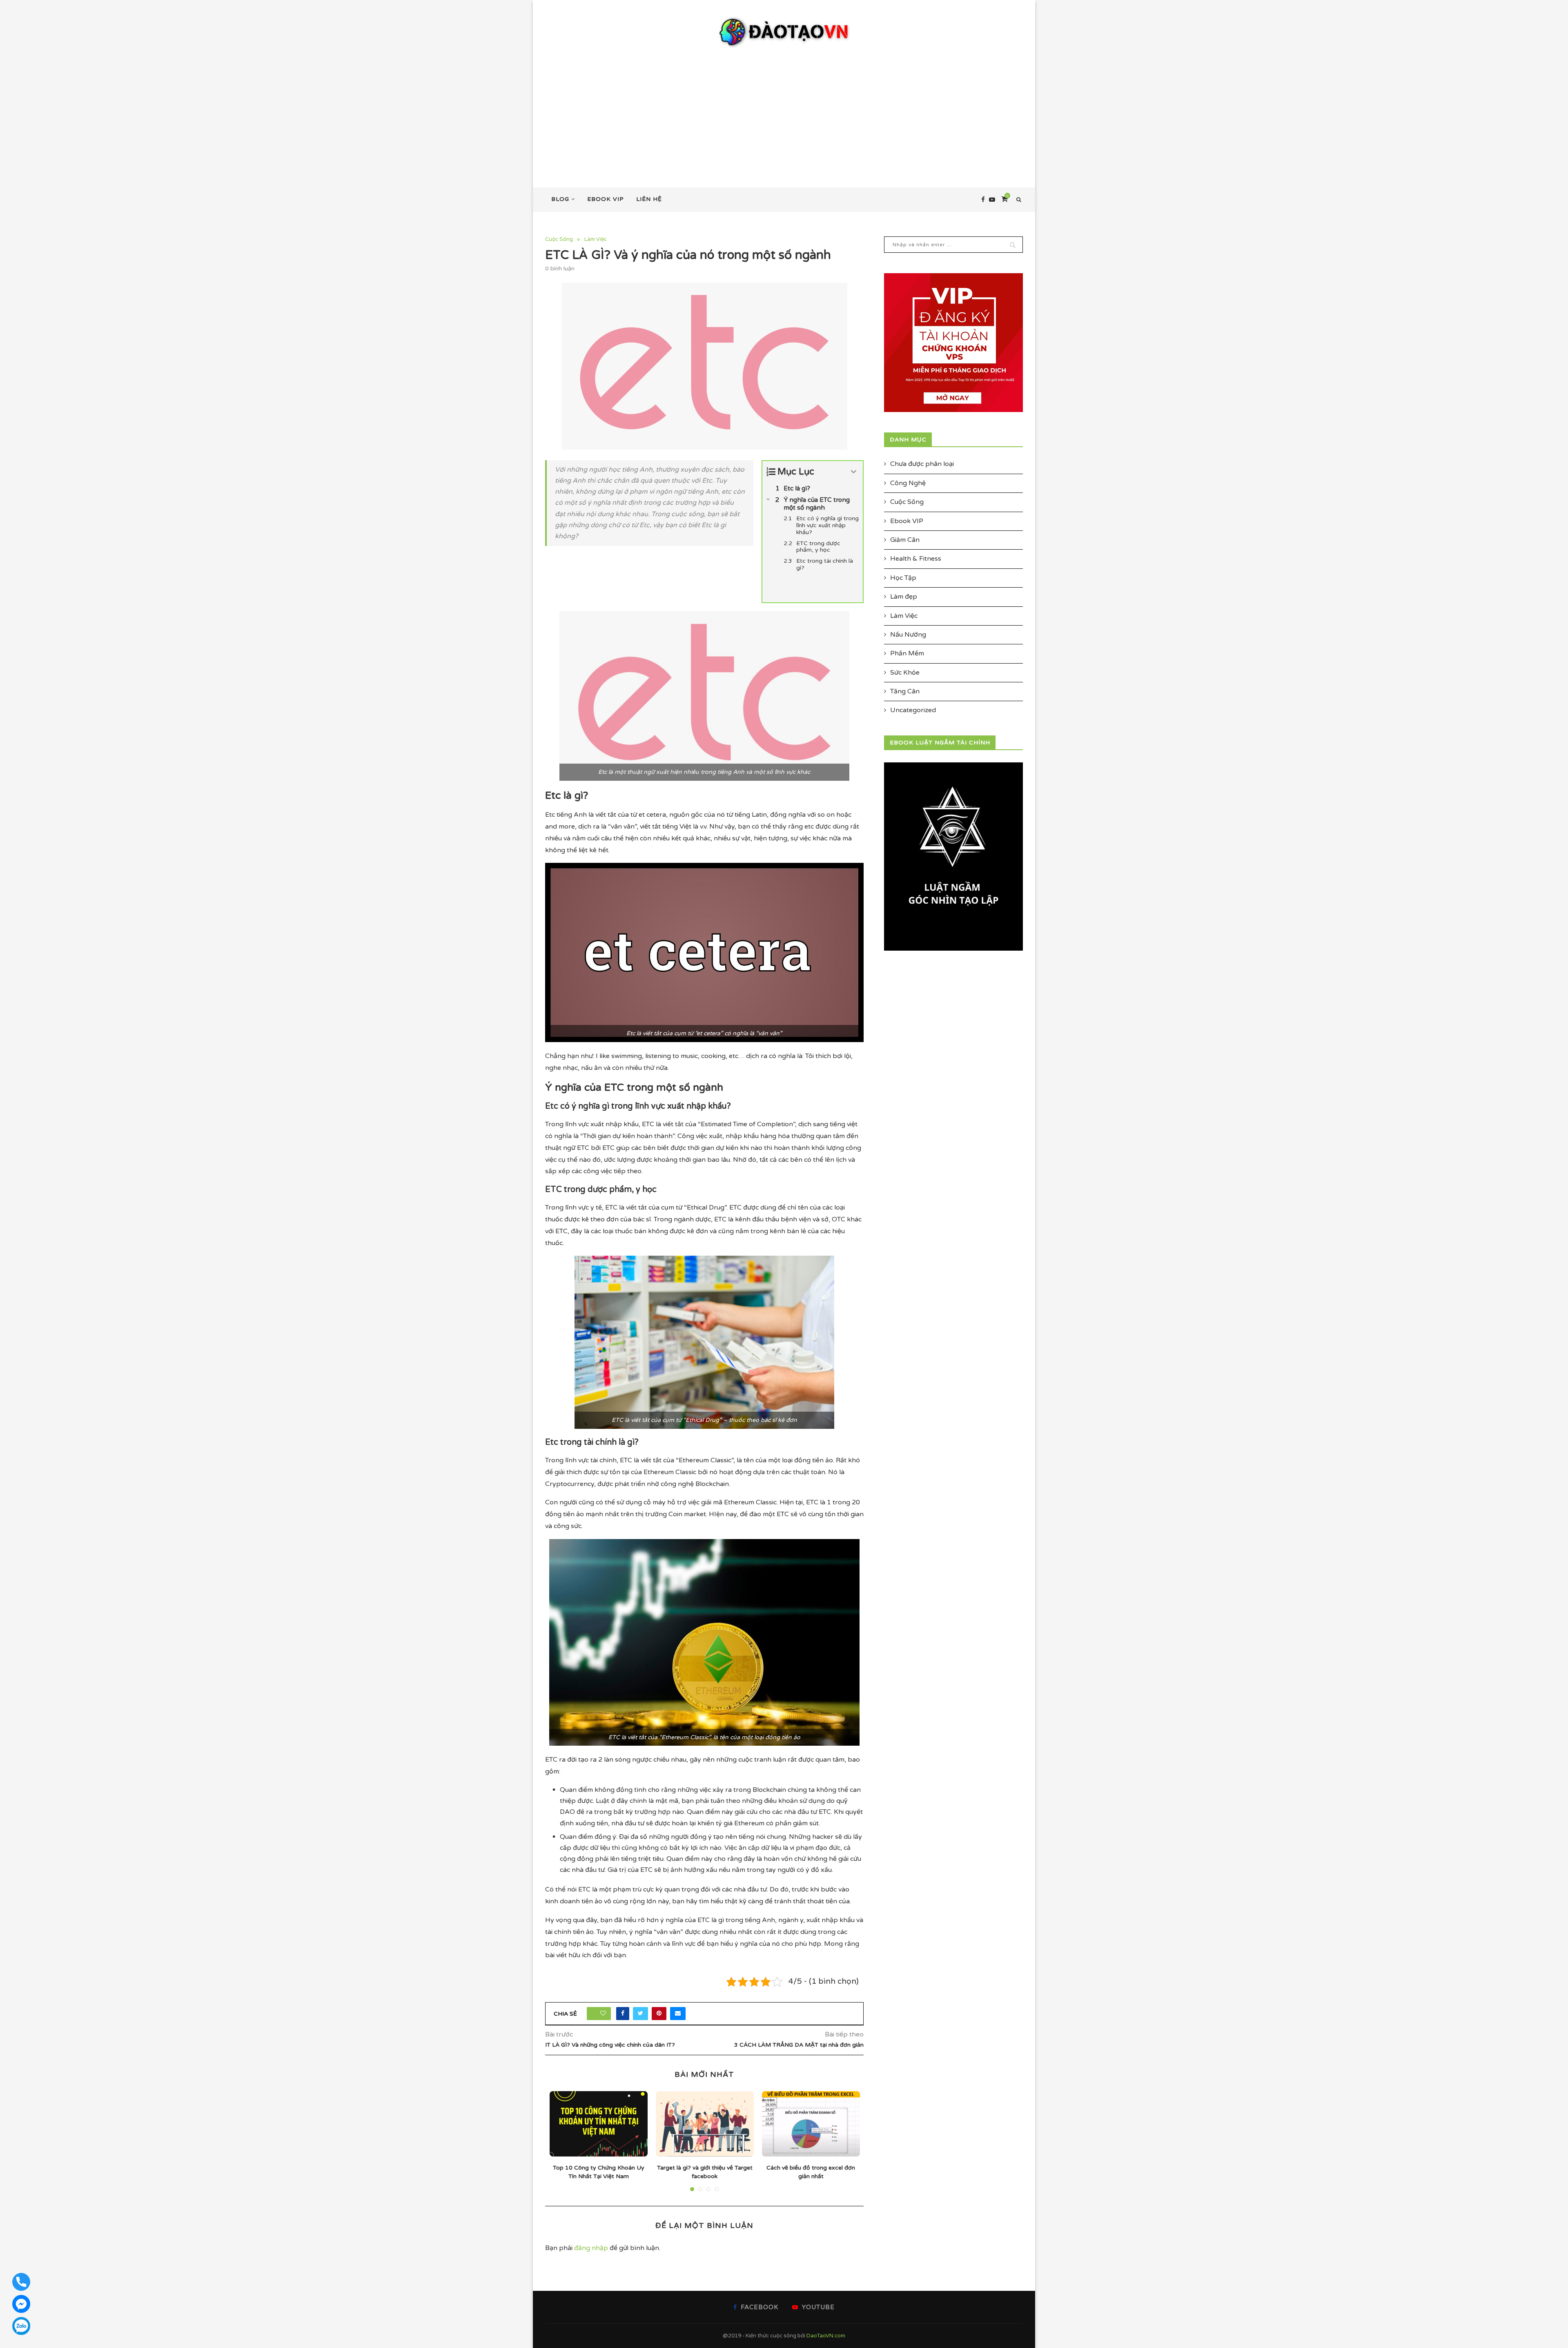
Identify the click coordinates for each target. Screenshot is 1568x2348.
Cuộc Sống (559, 239)
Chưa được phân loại (922, 464)
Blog (560, 199)
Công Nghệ (908, 483)
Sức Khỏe (905, 673)
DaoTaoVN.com (826, 2336)
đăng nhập (591, 2248)
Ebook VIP (606, 199)
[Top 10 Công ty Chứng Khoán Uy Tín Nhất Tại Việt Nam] (599, 2124)
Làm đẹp (904, 597)
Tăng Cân (905, 691)
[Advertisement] (784, 110)
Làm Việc (596, 239)
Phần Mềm (907, 653)
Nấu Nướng (908, 635)
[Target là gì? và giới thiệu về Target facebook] (705, 2124)
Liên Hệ (649, 199)
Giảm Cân (905, 540)
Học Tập (903, 578)
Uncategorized (913, 710)
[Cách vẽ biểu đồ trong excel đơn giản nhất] (811, 2124)
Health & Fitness (916, 559)
